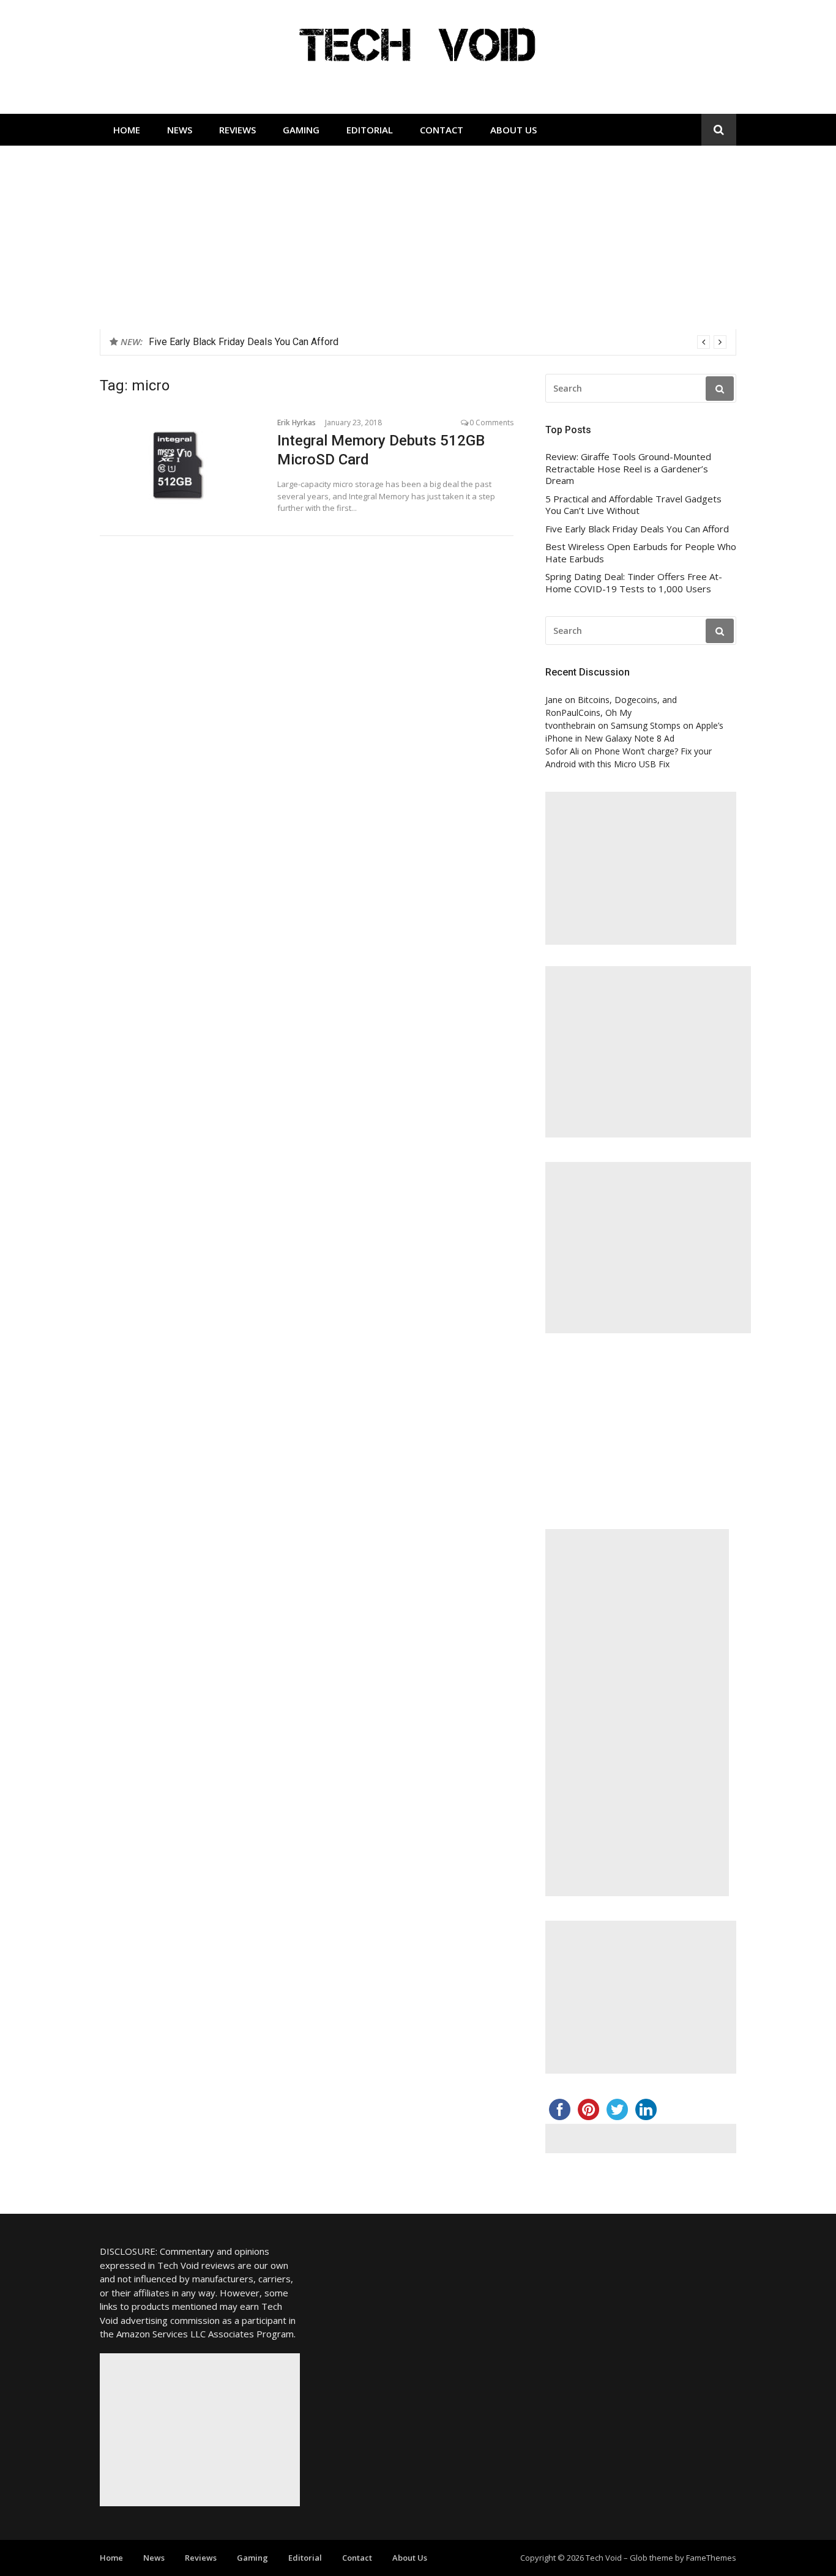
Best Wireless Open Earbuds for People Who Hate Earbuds (641, 553)
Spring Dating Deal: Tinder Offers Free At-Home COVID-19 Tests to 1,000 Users (634, 583)
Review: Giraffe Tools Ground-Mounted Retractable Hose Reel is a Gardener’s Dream (628, 469)
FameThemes (711, 2558)
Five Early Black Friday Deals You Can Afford (244, 342)
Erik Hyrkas (297, 423)
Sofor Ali (562, 751)
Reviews (237, 130)
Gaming (301, 130)
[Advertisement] (418, 237)
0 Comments (491, 423)
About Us (513, 130)
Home (127, 130)
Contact (442, 130)
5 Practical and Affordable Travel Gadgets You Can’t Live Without (633, 505)
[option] (438, 342)
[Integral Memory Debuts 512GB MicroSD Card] (179, 465)
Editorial (370, 130)
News (180, 130)
